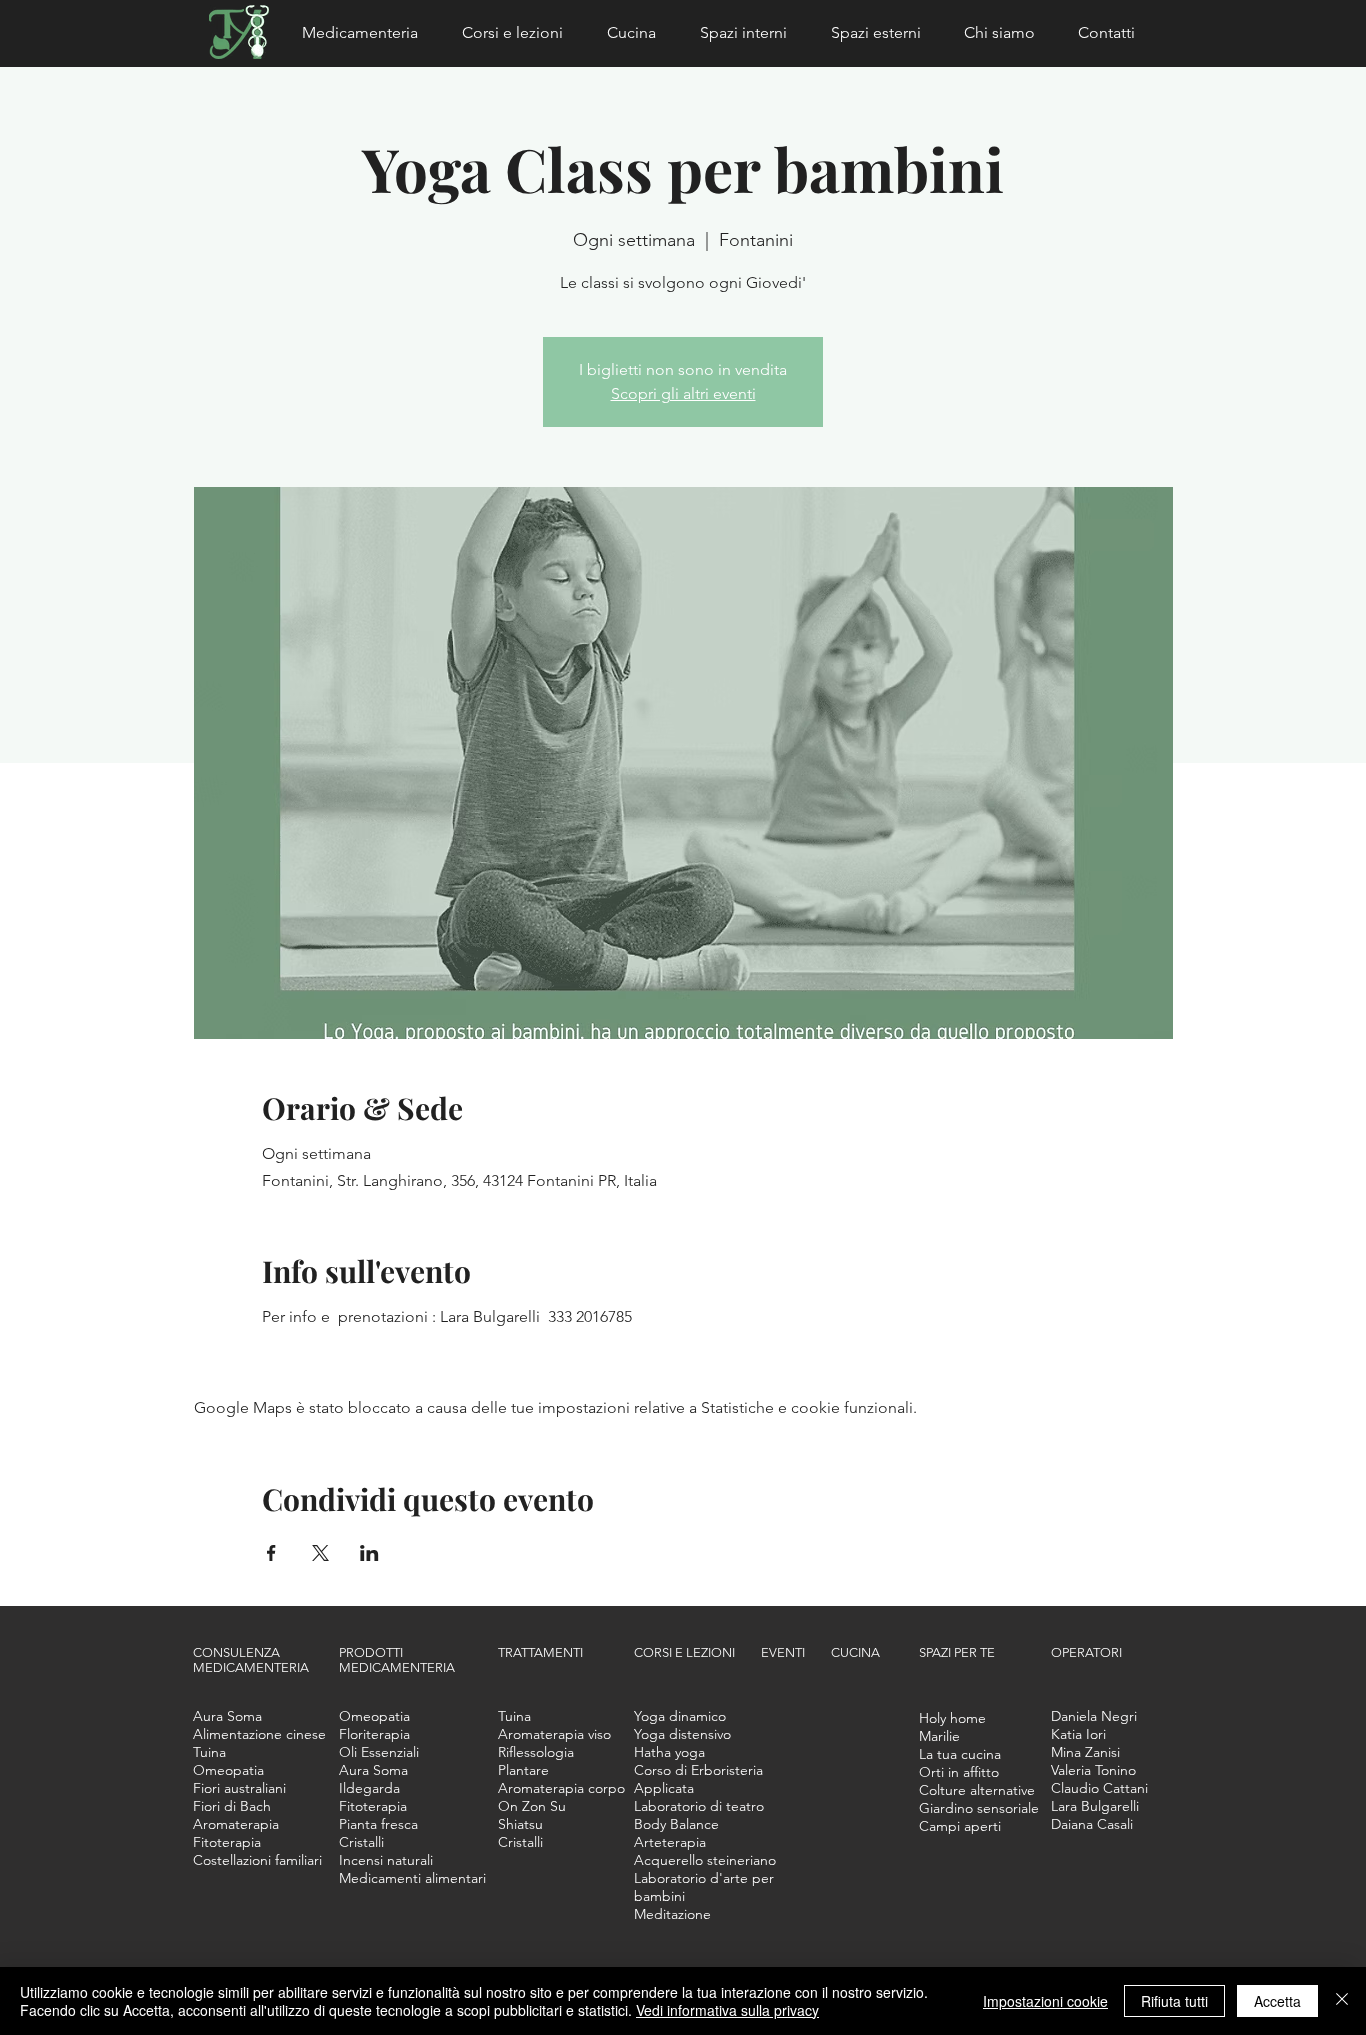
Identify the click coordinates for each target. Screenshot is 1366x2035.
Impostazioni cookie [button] (1045, 2001)
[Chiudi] (1342, 2001)
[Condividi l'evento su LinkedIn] (369, 1553)
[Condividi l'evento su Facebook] (271, 1553)
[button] (367, 33)
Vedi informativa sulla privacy (727, 2010)
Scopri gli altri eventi (683, 393)
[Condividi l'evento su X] (320, 1553)
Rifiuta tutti (1174, 2001)
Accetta (1277, 2001)
